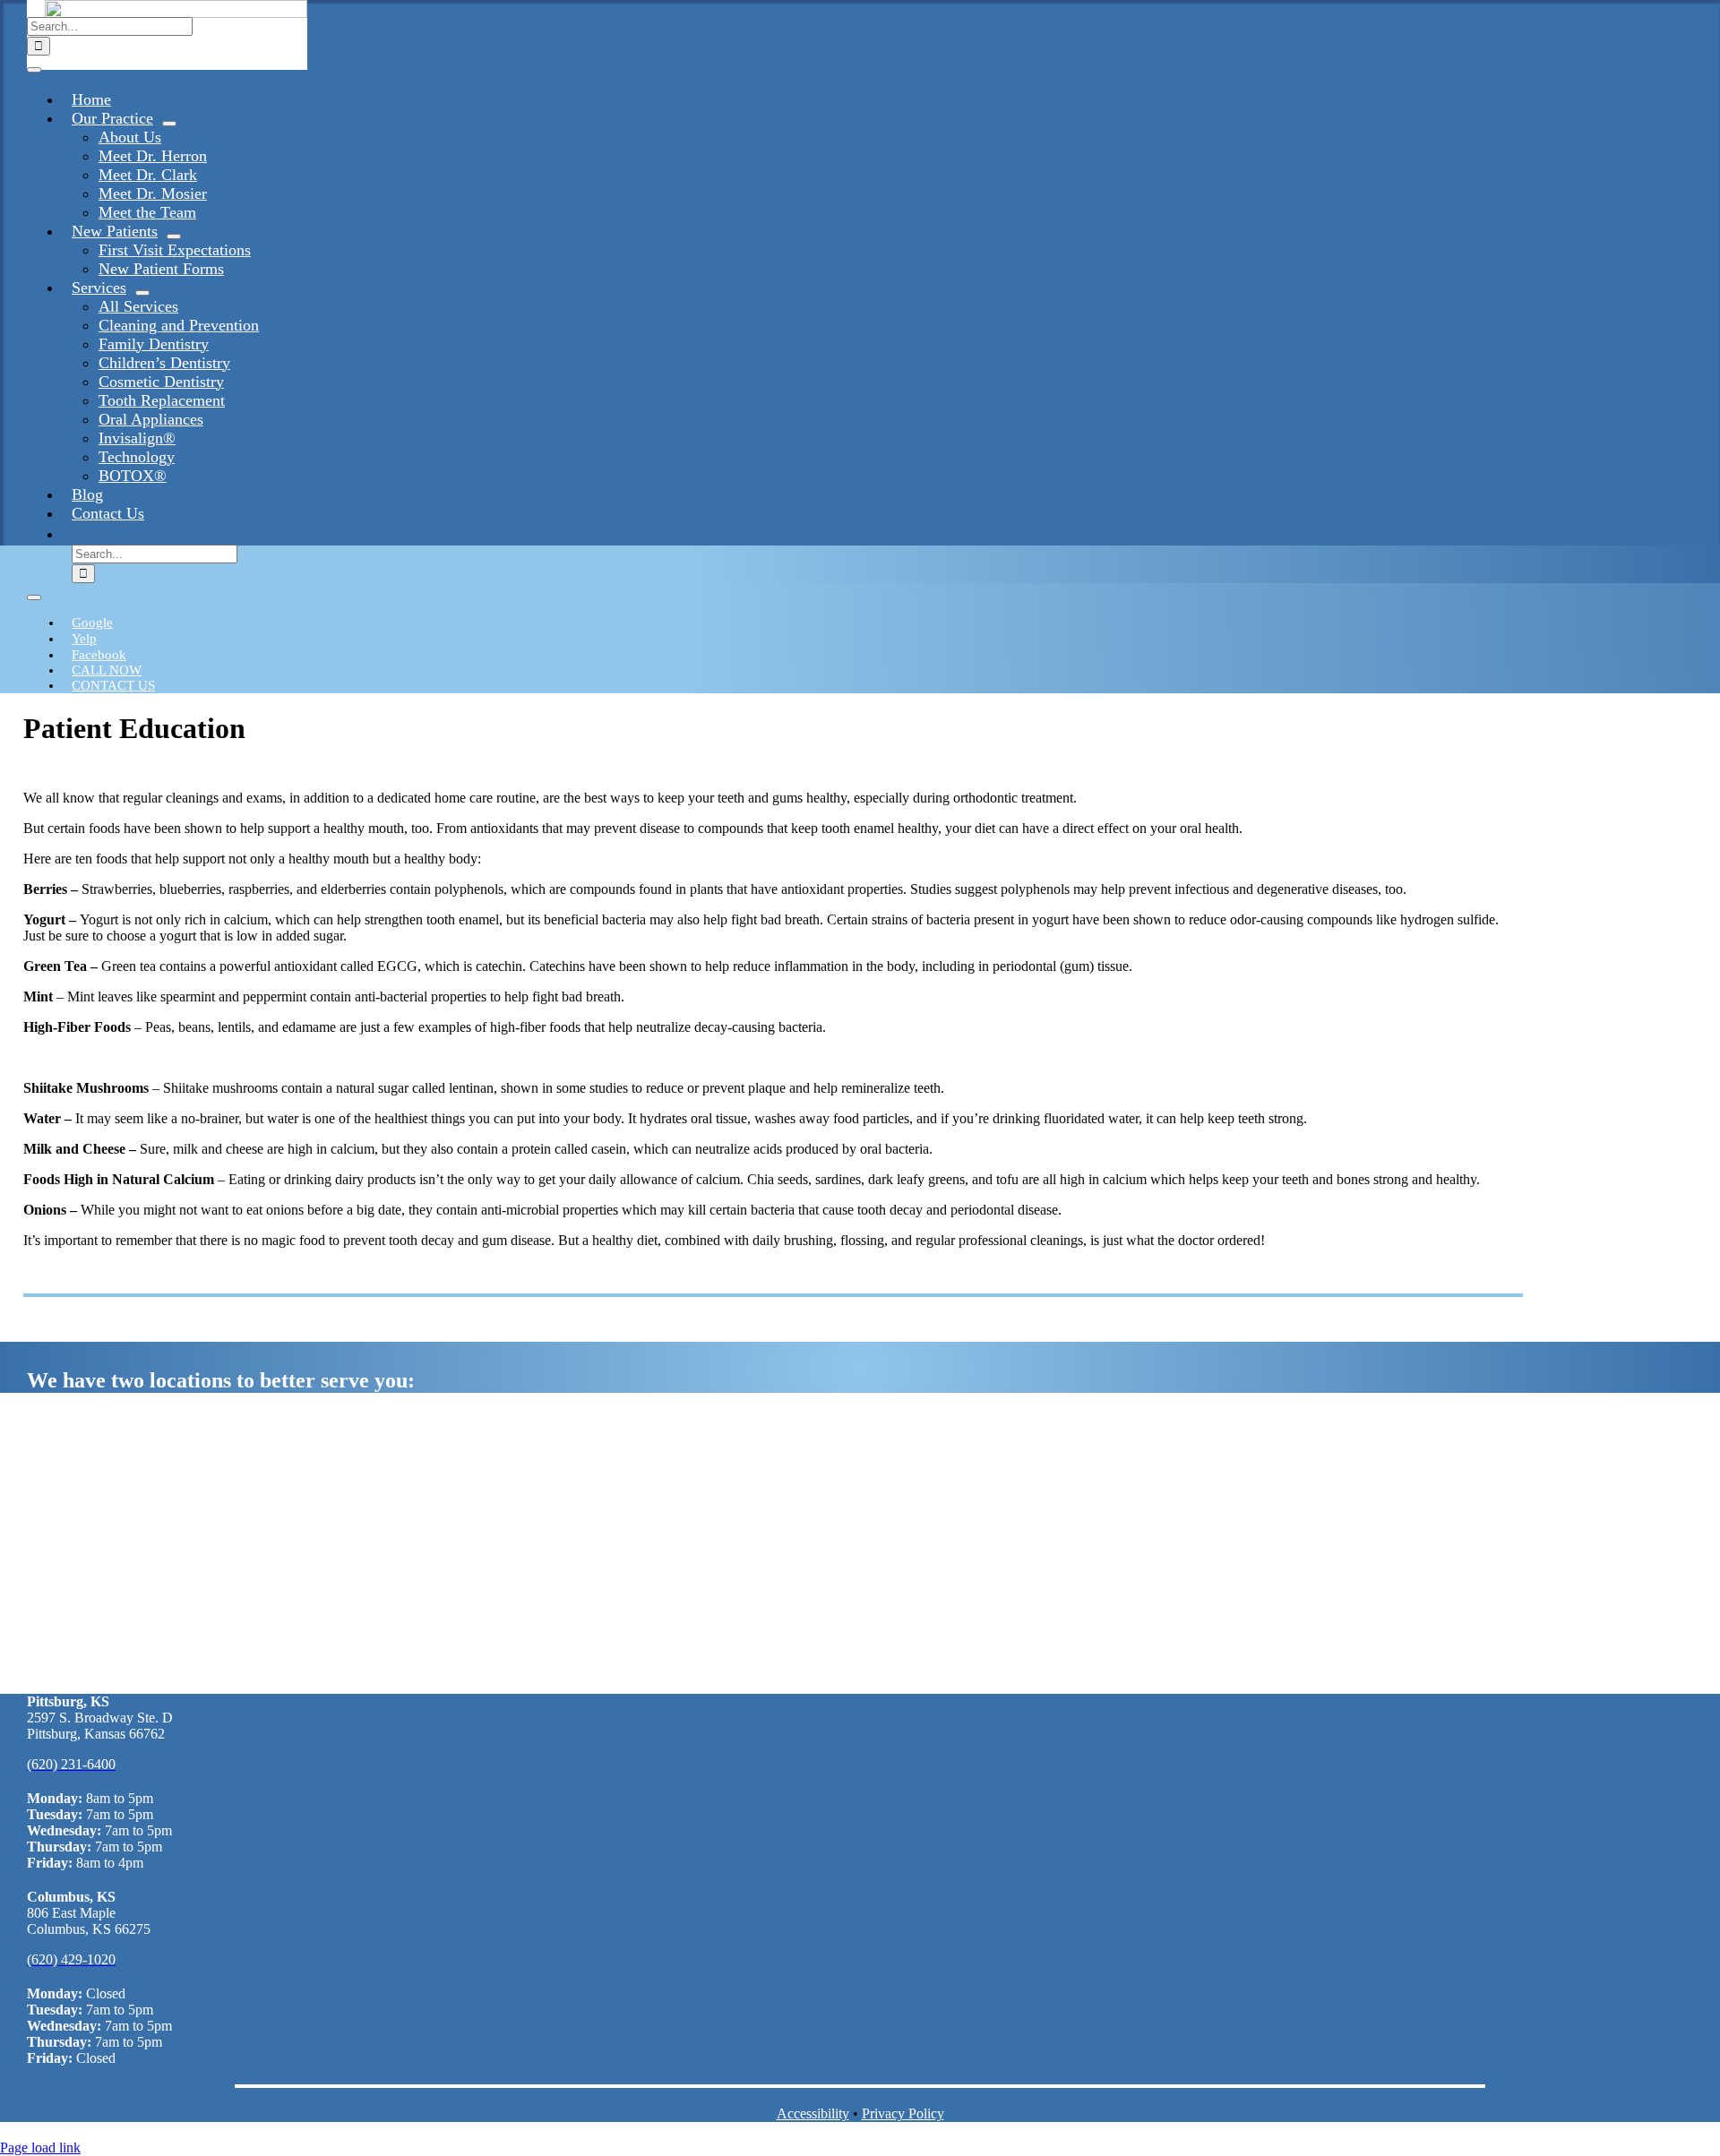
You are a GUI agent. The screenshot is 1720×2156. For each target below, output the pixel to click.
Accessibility (813, 2113)
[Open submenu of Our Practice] (169, 124)
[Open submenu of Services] (142, 293)
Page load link (40, 2147)
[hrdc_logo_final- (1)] (176, 13)
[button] (72, 533)
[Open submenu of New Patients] (174, 236)
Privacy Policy (903, 2113)
